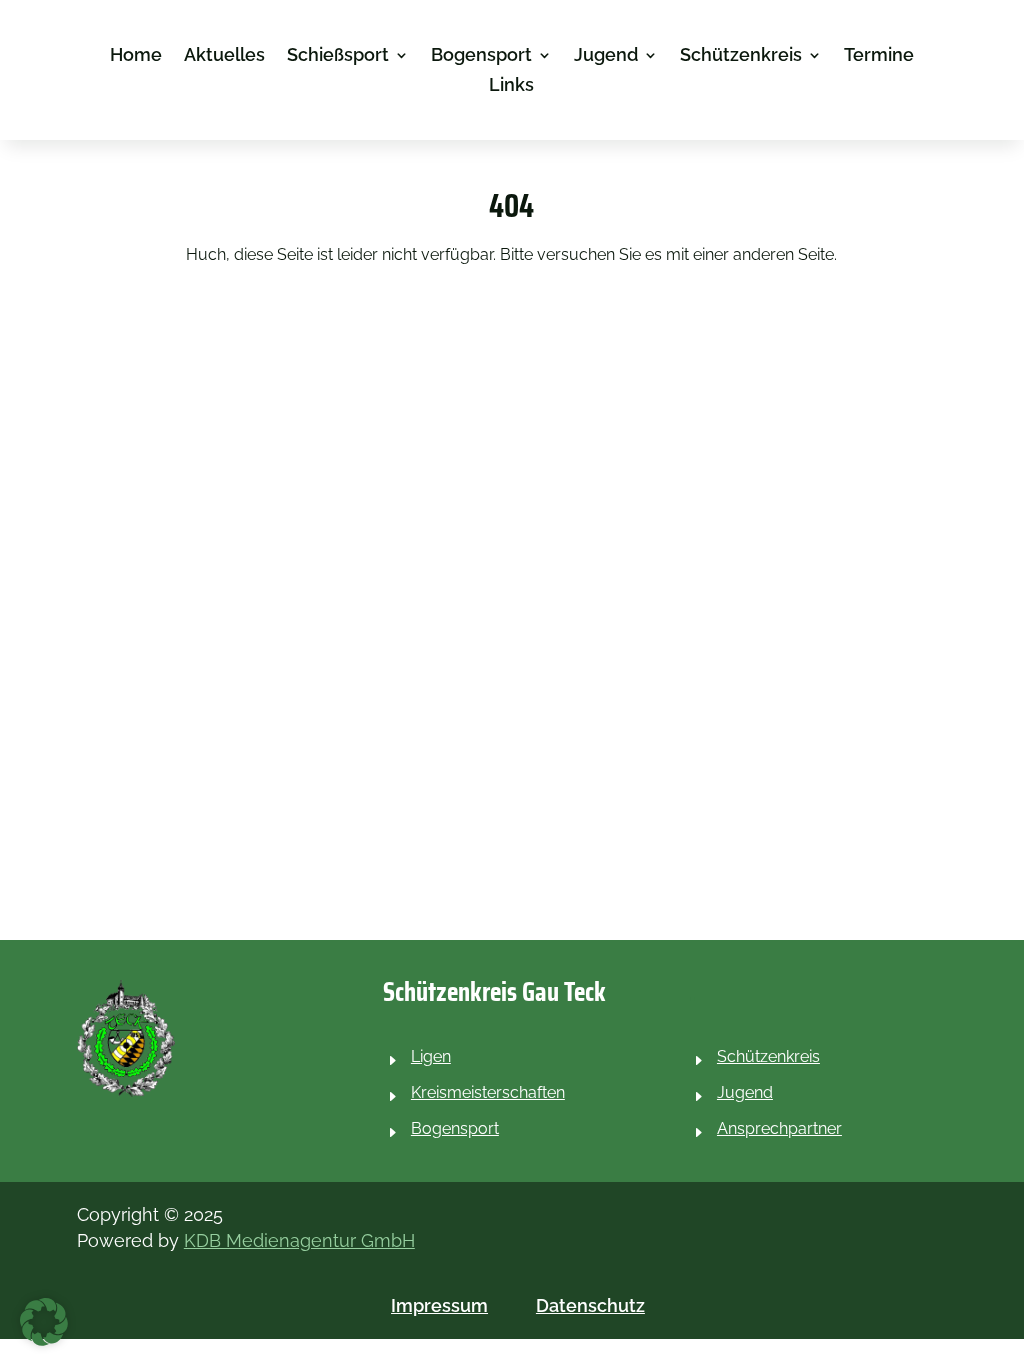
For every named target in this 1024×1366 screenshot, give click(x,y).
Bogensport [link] (481, 56)
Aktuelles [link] (224, 56)
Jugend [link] (606, 56)
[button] (44, 1322)
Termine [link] (879, 56)
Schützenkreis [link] (741, 56)
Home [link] (136, 56)
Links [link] (511, 86)
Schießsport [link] (338, 56)
